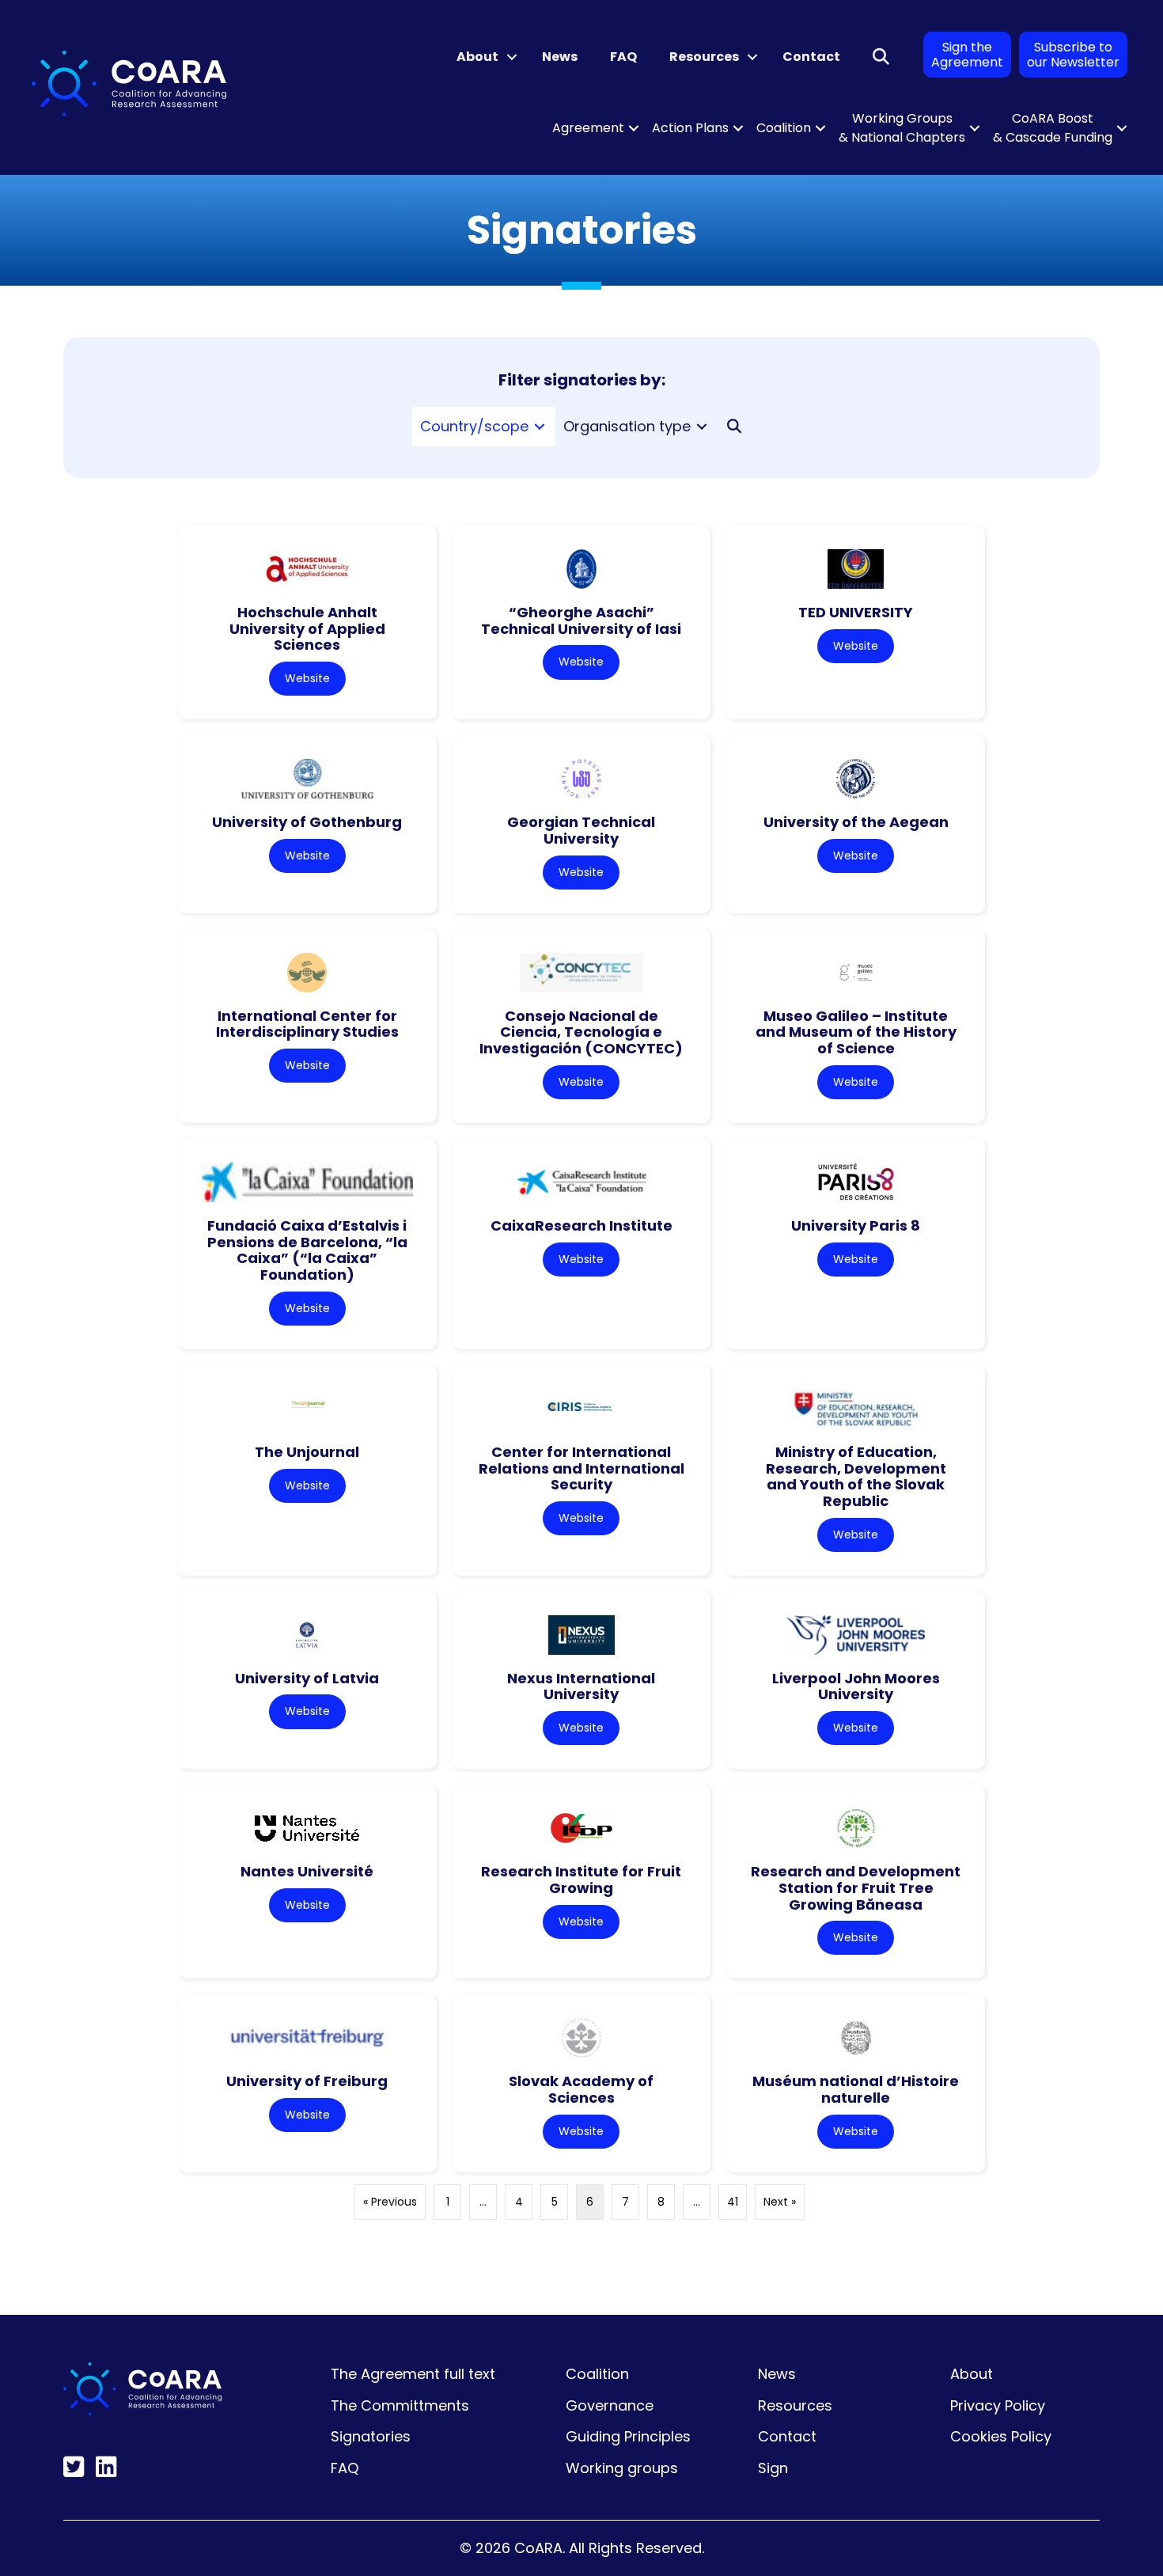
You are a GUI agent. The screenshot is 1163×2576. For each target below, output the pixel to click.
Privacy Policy (998, 2405)
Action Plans (690, 128)
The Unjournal (307, 1452)
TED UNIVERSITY (856, 612)
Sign (773, 2468)
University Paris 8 (856, 1225)
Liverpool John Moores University (856, 1686)
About (477, 57)
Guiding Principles (628, 2436)
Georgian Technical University (581, 830)
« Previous (390, 2202)
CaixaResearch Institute (581, 1225)
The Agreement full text (413, 2374)
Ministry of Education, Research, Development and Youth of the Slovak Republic (856, 1476)
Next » (780, 2202)
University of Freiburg (307, 2081)
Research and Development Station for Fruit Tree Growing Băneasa (856, 1887)
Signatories (371, 2436)
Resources (704, 57)
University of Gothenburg (307, 822)
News (560, 57)
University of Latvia (307, 1678)
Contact (811, 57)
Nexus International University (581, 1686)
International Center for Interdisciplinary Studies (307, 1024)
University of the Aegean (856, 822)
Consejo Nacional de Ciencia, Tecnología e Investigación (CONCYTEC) (581, 1032)
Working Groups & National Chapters (902, 128)
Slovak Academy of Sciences (581, 2089)
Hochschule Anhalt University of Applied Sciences (307, 628)
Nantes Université (307, 1871)
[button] (512, 57)
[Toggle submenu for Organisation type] (702, 427)
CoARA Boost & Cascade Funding (1053, 128)
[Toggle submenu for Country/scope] (540, 427)
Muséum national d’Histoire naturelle (856, 2089)
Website (307, 678)
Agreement (588, 128)
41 (733, 2202)
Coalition (784, 128)
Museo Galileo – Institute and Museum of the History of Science (856, 1032)
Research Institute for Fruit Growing (581, 1880)
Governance (610, 2405)
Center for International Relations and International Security (581, 1468)
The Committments (400, 2405)
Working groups (622, 2468)
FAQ (623, 57)
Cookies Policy (1001, 2436)
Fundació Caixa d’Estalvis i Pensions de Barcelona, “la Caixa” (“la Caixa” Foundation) (307, 1250)
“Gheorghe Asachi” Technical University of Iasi (581, 620)
